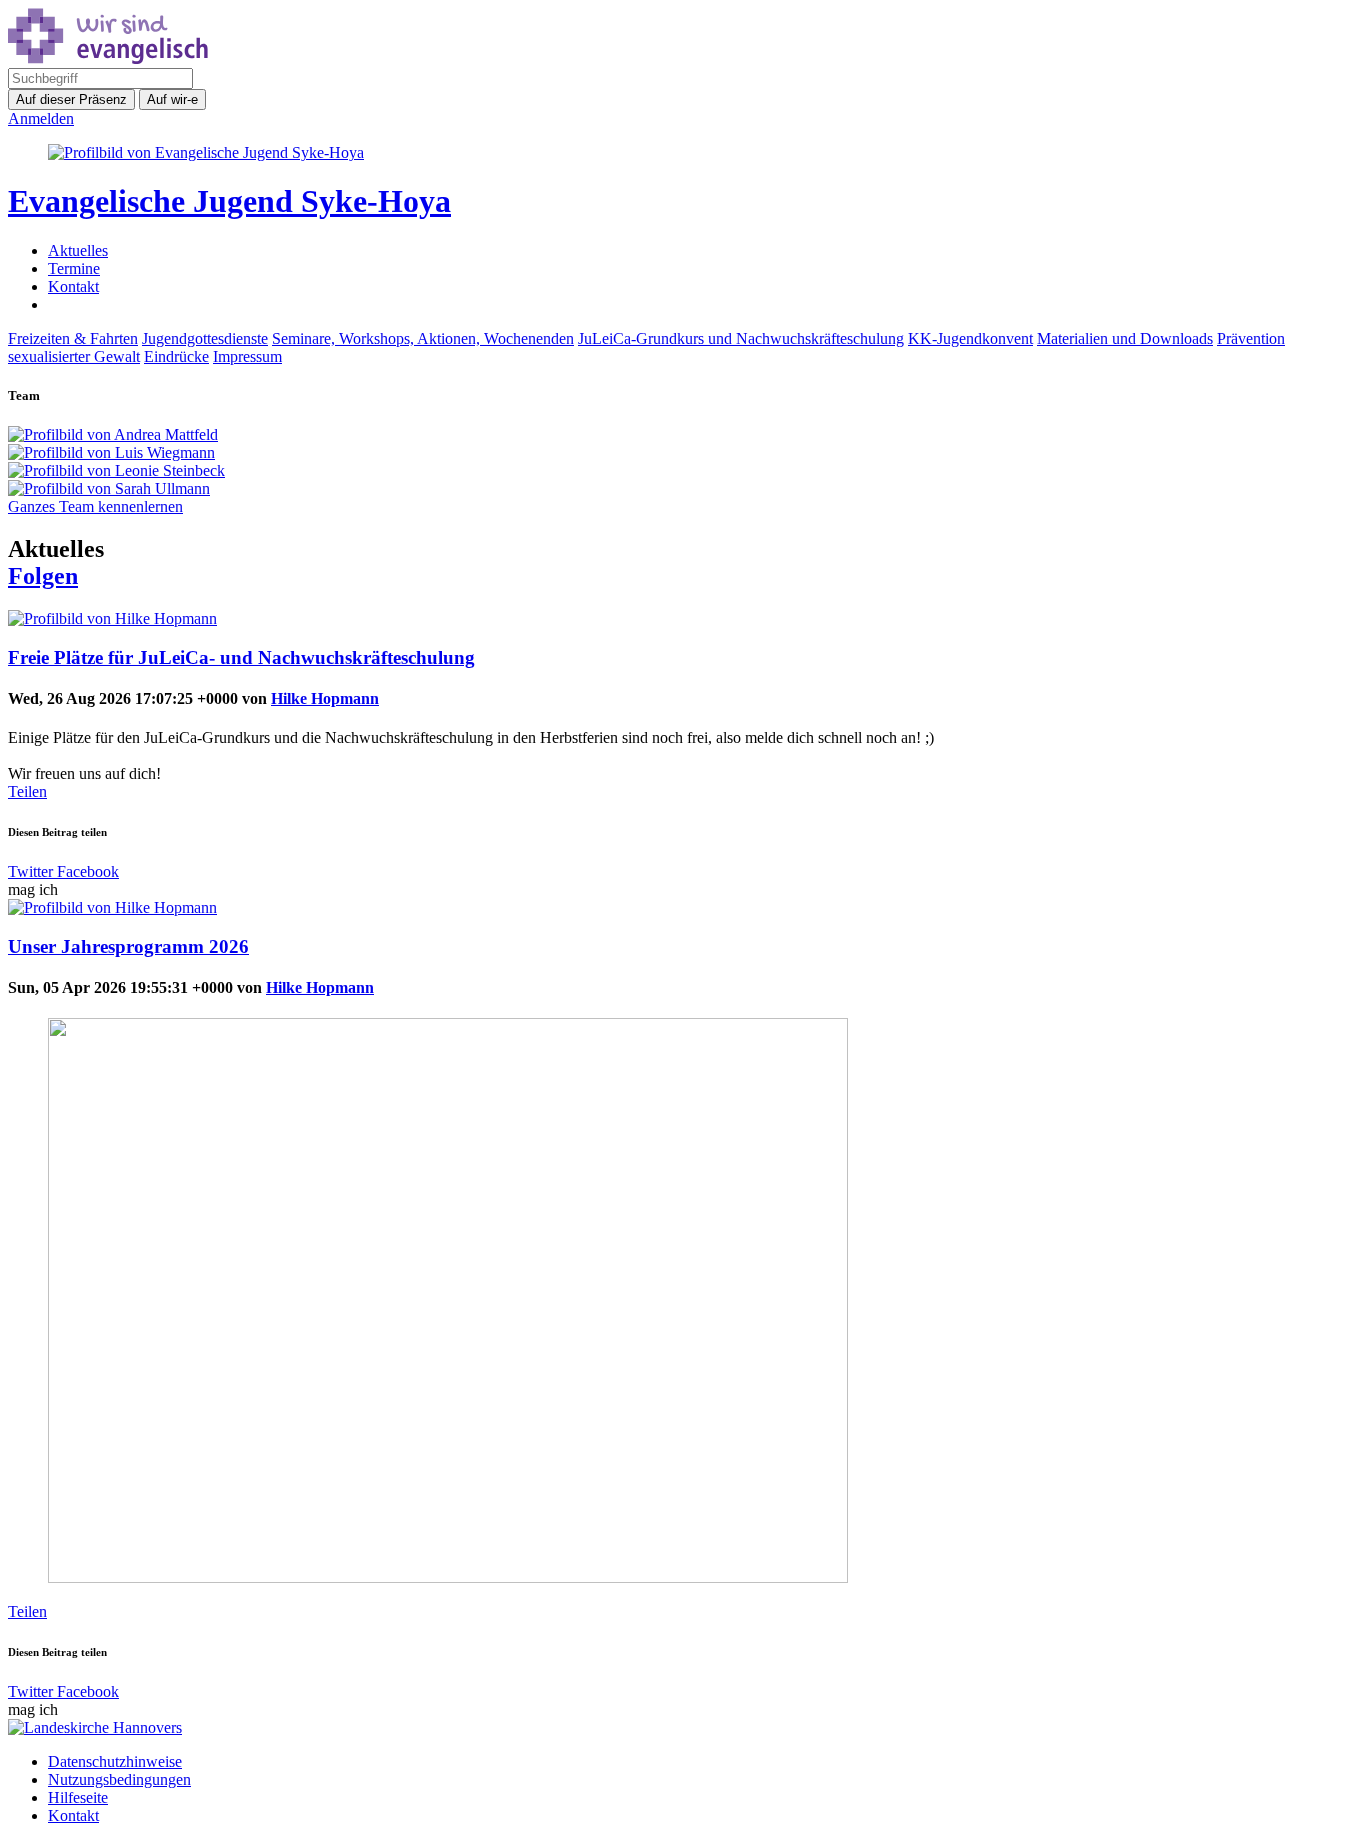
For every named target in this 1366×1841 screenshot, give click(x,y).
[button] (43, 576)
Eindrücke (176, 356)
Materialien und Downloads (1125, 338)
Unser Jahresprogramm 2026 (128, 946)
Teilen (27, 791)
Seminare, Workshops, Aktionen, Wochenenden (423, 338)
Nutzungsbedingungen (119, 1779)
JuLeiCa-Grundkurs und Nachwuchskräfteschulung (741, 338)
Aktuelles (78, 250)
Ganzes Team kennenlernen (95, 506)
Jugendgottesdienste (205, 338)
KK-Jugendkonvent (970, 338)
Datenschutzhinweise (115, 1761)
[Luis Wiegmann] (683, 453)
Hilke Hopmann (325, 698)
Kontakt (73, 286)
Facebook (86, 871)
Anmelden (41, 118)
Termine (74, 268)
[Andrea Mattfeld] (683, 435)
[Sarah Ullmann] (683, 489)
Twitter (30, 871)
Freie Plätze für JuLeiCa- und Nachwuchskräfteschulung (241, 657)
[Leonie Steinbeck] (683, 471)
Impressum (247, 356)
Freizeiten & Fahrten (73, 338)
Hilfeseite (78, 1797)
